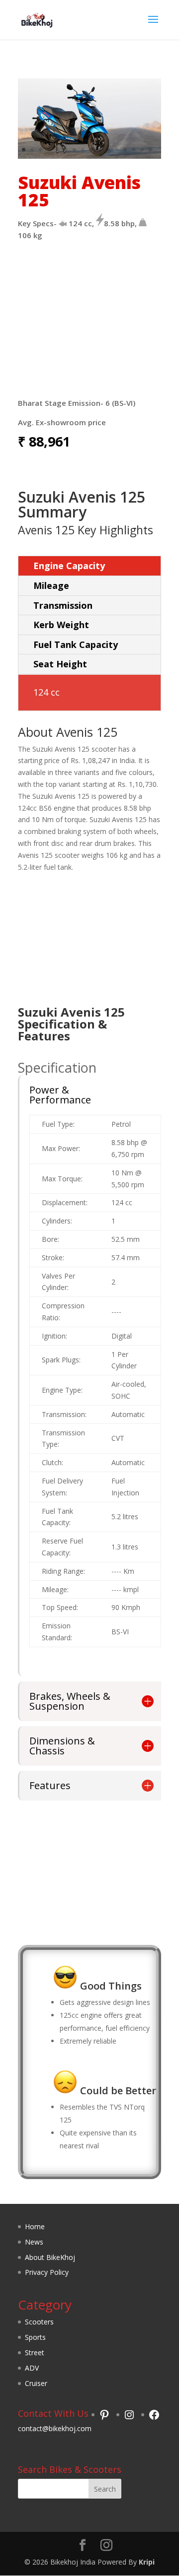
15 (142, 150)
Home (35, 2226)
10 (100, 150)
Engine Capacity (69, 566)
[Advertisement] (89, 323)
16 (150, 150)
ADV (32, 2368)
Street (35, 2352)
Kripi (147, 2562)
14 (134, 150)
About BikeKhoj (50, 2257)
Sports (35, 2337)
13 (125, 150)
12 (117, 150)
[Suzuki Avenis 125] (89, 156)
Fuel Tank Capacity (76, 644)
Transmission (63, 605)
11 (108, 150)
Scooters (39, 2322)
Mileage (51, 585)
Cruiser (36, 2383)
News (34, 2242)
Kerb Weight (61, 625)
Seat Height (60, 664)
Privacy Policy (47, 2272)
